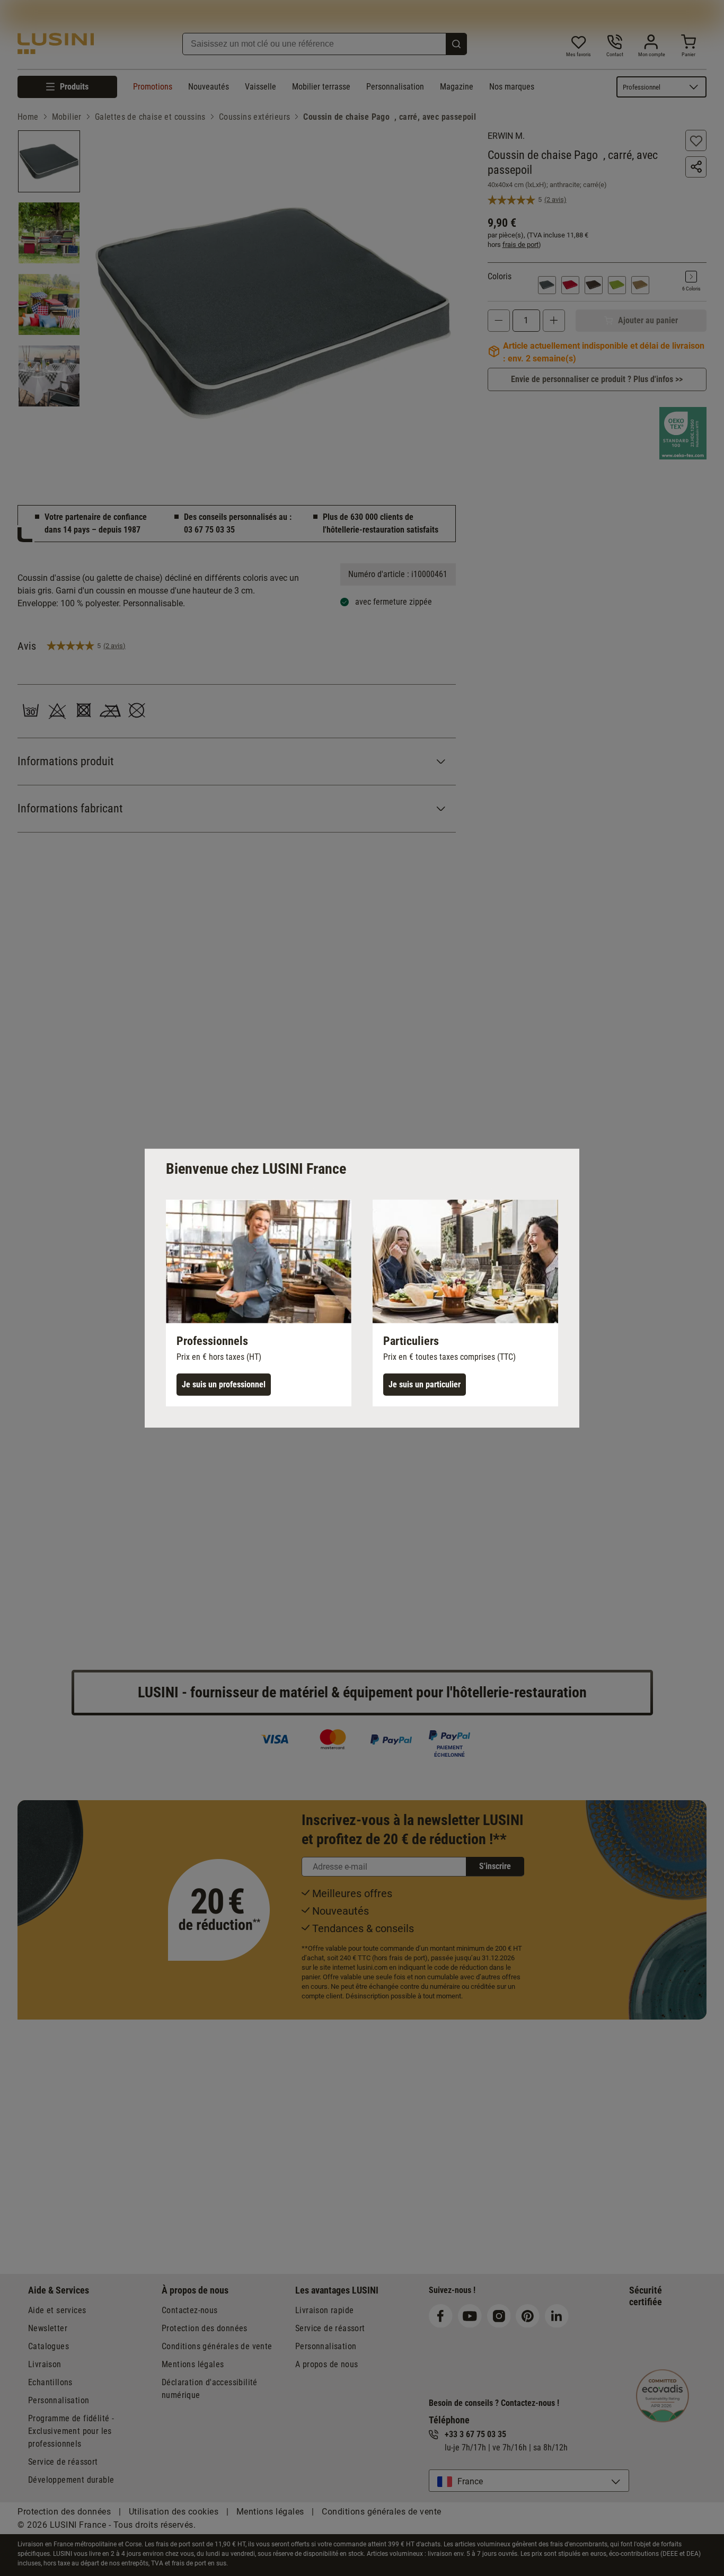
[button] (259, 1303)
